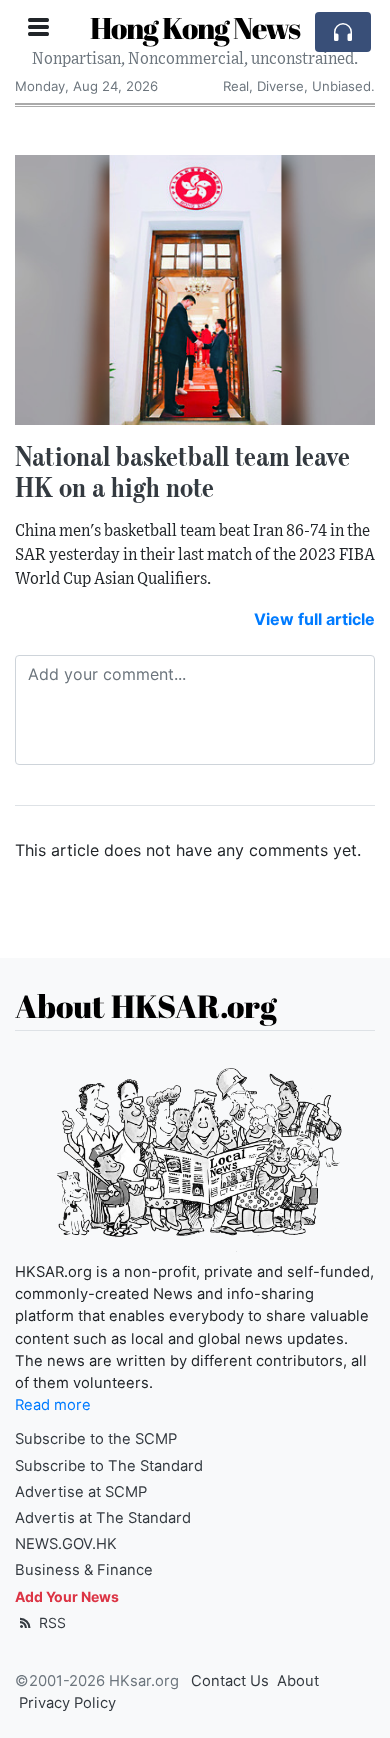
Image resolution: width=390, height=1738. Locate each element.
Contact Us (230, 1681)
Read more (53, 1405)
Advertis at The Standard (103, 1518)
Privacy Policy (67, 1703)
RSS (50, 1622)
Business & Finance (84, 1570)
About (298, 1681)
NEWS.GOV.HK (66, 1544)
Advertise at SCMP (81, 1492)
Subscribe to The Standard (109, 1466)
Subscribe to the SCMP (96, 1439)
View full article (314, 619)
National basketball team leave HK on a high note (182, 471)
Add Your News (67, 1596)
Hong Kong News (195, 27)
